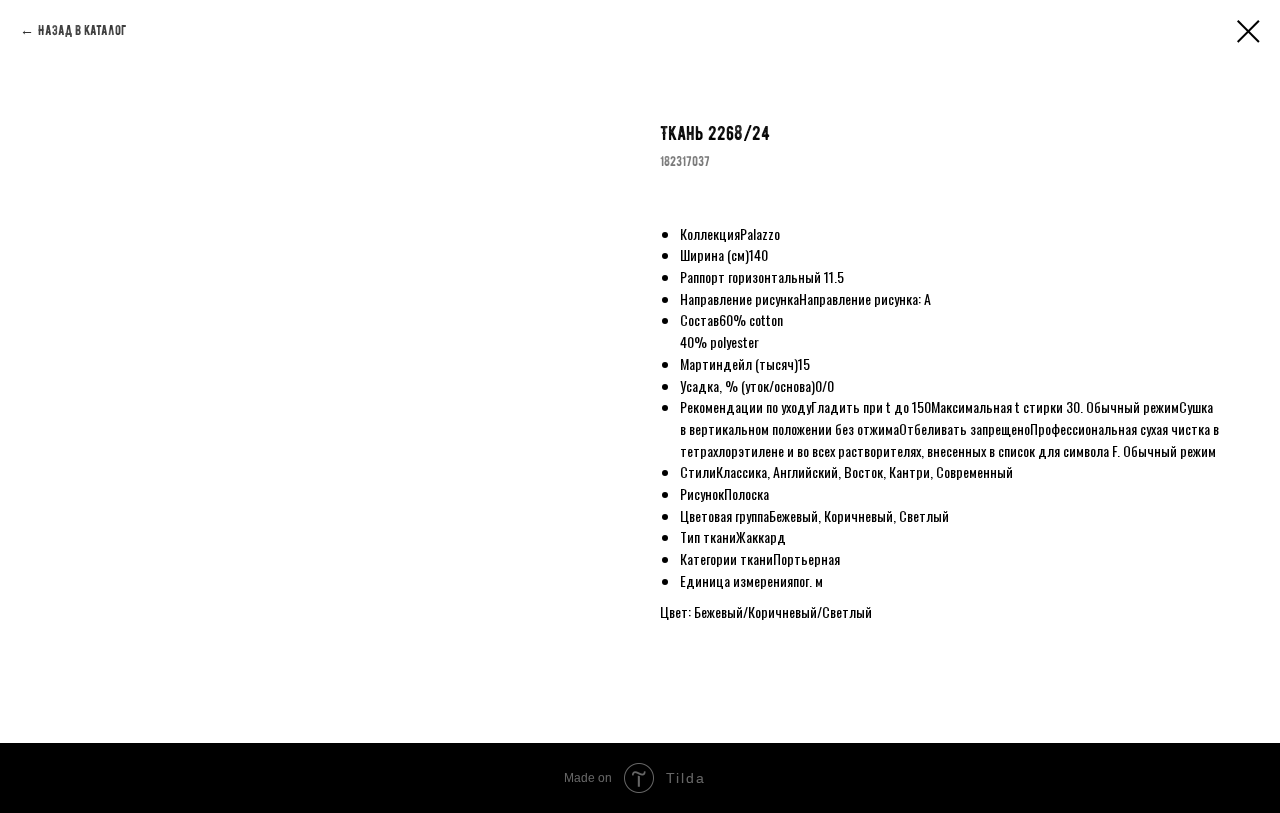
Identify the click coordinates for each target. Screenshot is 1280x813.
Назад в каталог (82, 30)
